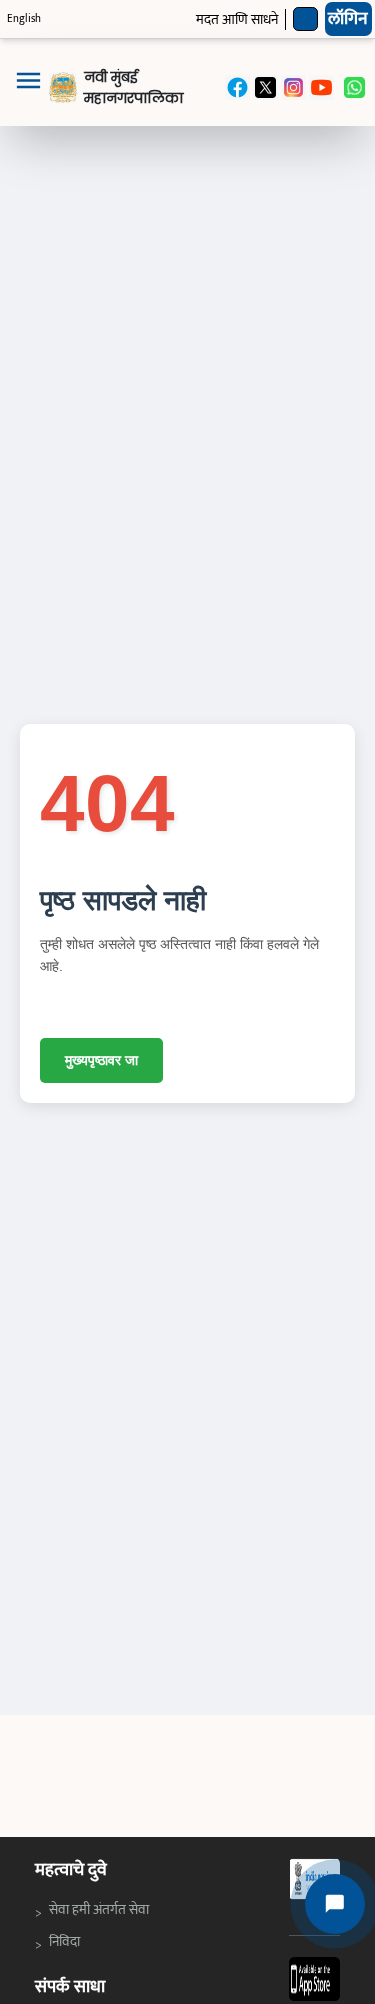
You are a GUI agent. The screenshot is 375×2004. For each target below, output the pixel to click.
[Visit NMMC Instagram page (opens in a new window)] (293, 87)
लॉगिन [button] (348, 19)
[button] (28, 88)
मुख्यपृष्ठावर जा (101, 1060)
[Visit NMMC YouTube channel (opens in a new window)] (321, 87)
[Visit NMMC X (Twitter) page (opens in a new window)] (265, 87)
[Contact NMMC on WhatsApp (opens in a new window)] (354, 87)
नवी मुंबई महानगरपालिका (133, 87)
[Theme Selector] (305, 19)
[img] (63, 87)
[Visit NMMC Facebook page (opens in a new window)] (237, 87)
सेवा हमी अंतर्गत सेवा (101, 1909)
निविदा (69, 1941)
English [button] (24, 19)
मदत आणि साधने (237, 19)
